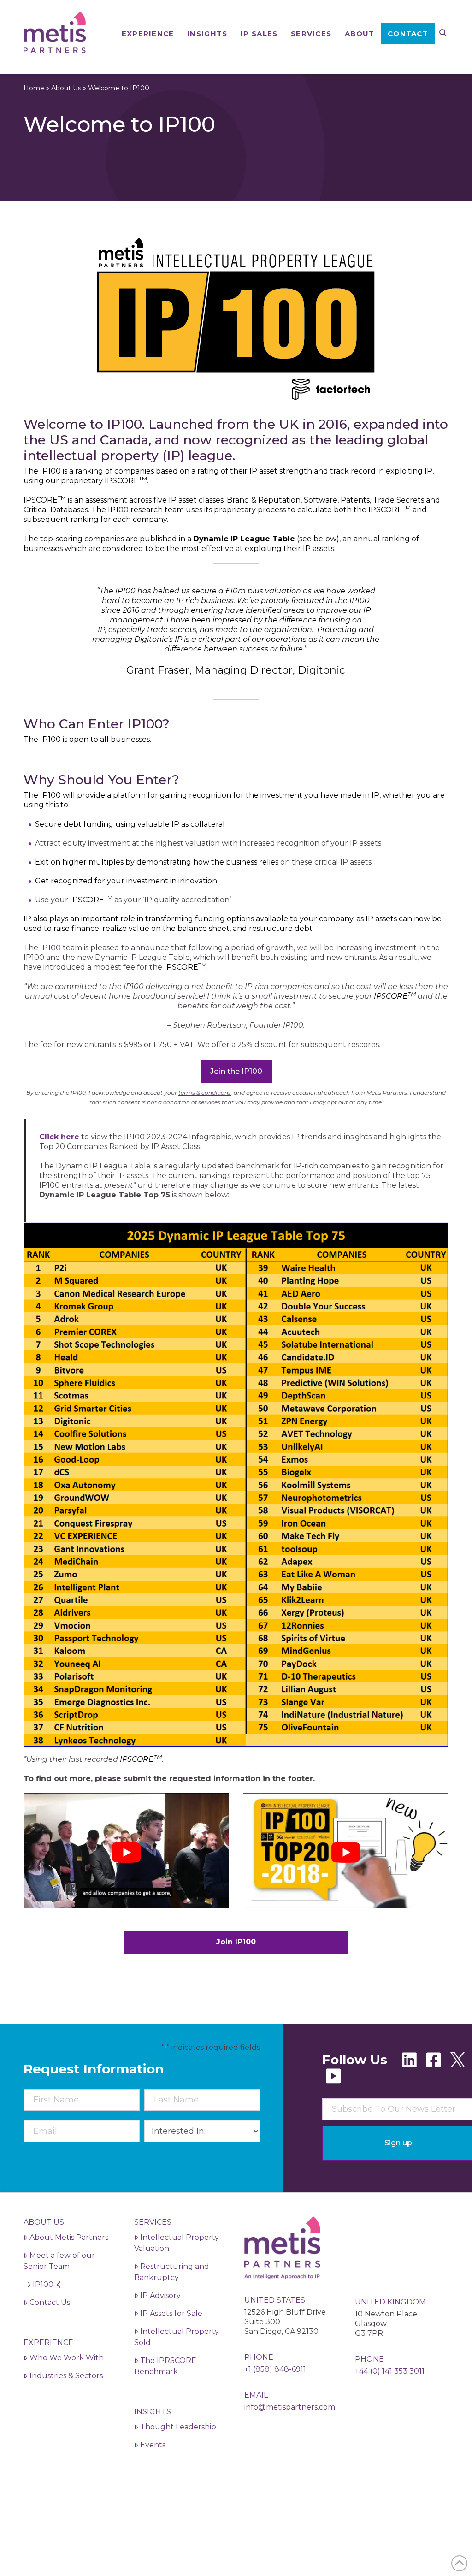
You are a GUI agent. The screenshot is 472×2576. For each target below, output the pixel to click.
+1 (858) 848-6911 (275, 2369)
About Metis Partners (69, 2237)
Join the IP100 (236, 1071)
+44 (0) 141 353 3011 (390, 2371)
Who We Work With (67, 2358)
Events (153, 2445)
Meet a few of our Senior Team (59, 2261)
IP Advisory (160, 2295)
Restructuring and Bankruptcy (172, 2272)
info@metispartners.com (290, 2407)
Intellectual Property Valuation (177, 2243)
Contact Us (50, 2302)
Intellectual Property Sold (177, 2337)
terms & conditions (205, 1093)
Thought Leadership (178, 2427)
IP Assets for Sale (171, 2313)
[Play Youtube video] (126, 1852)
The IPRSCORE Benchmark (165, 2366)
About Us (66, 88)
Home (34, 88)
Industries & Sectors (66, 2376)
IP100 (43, 2284)
